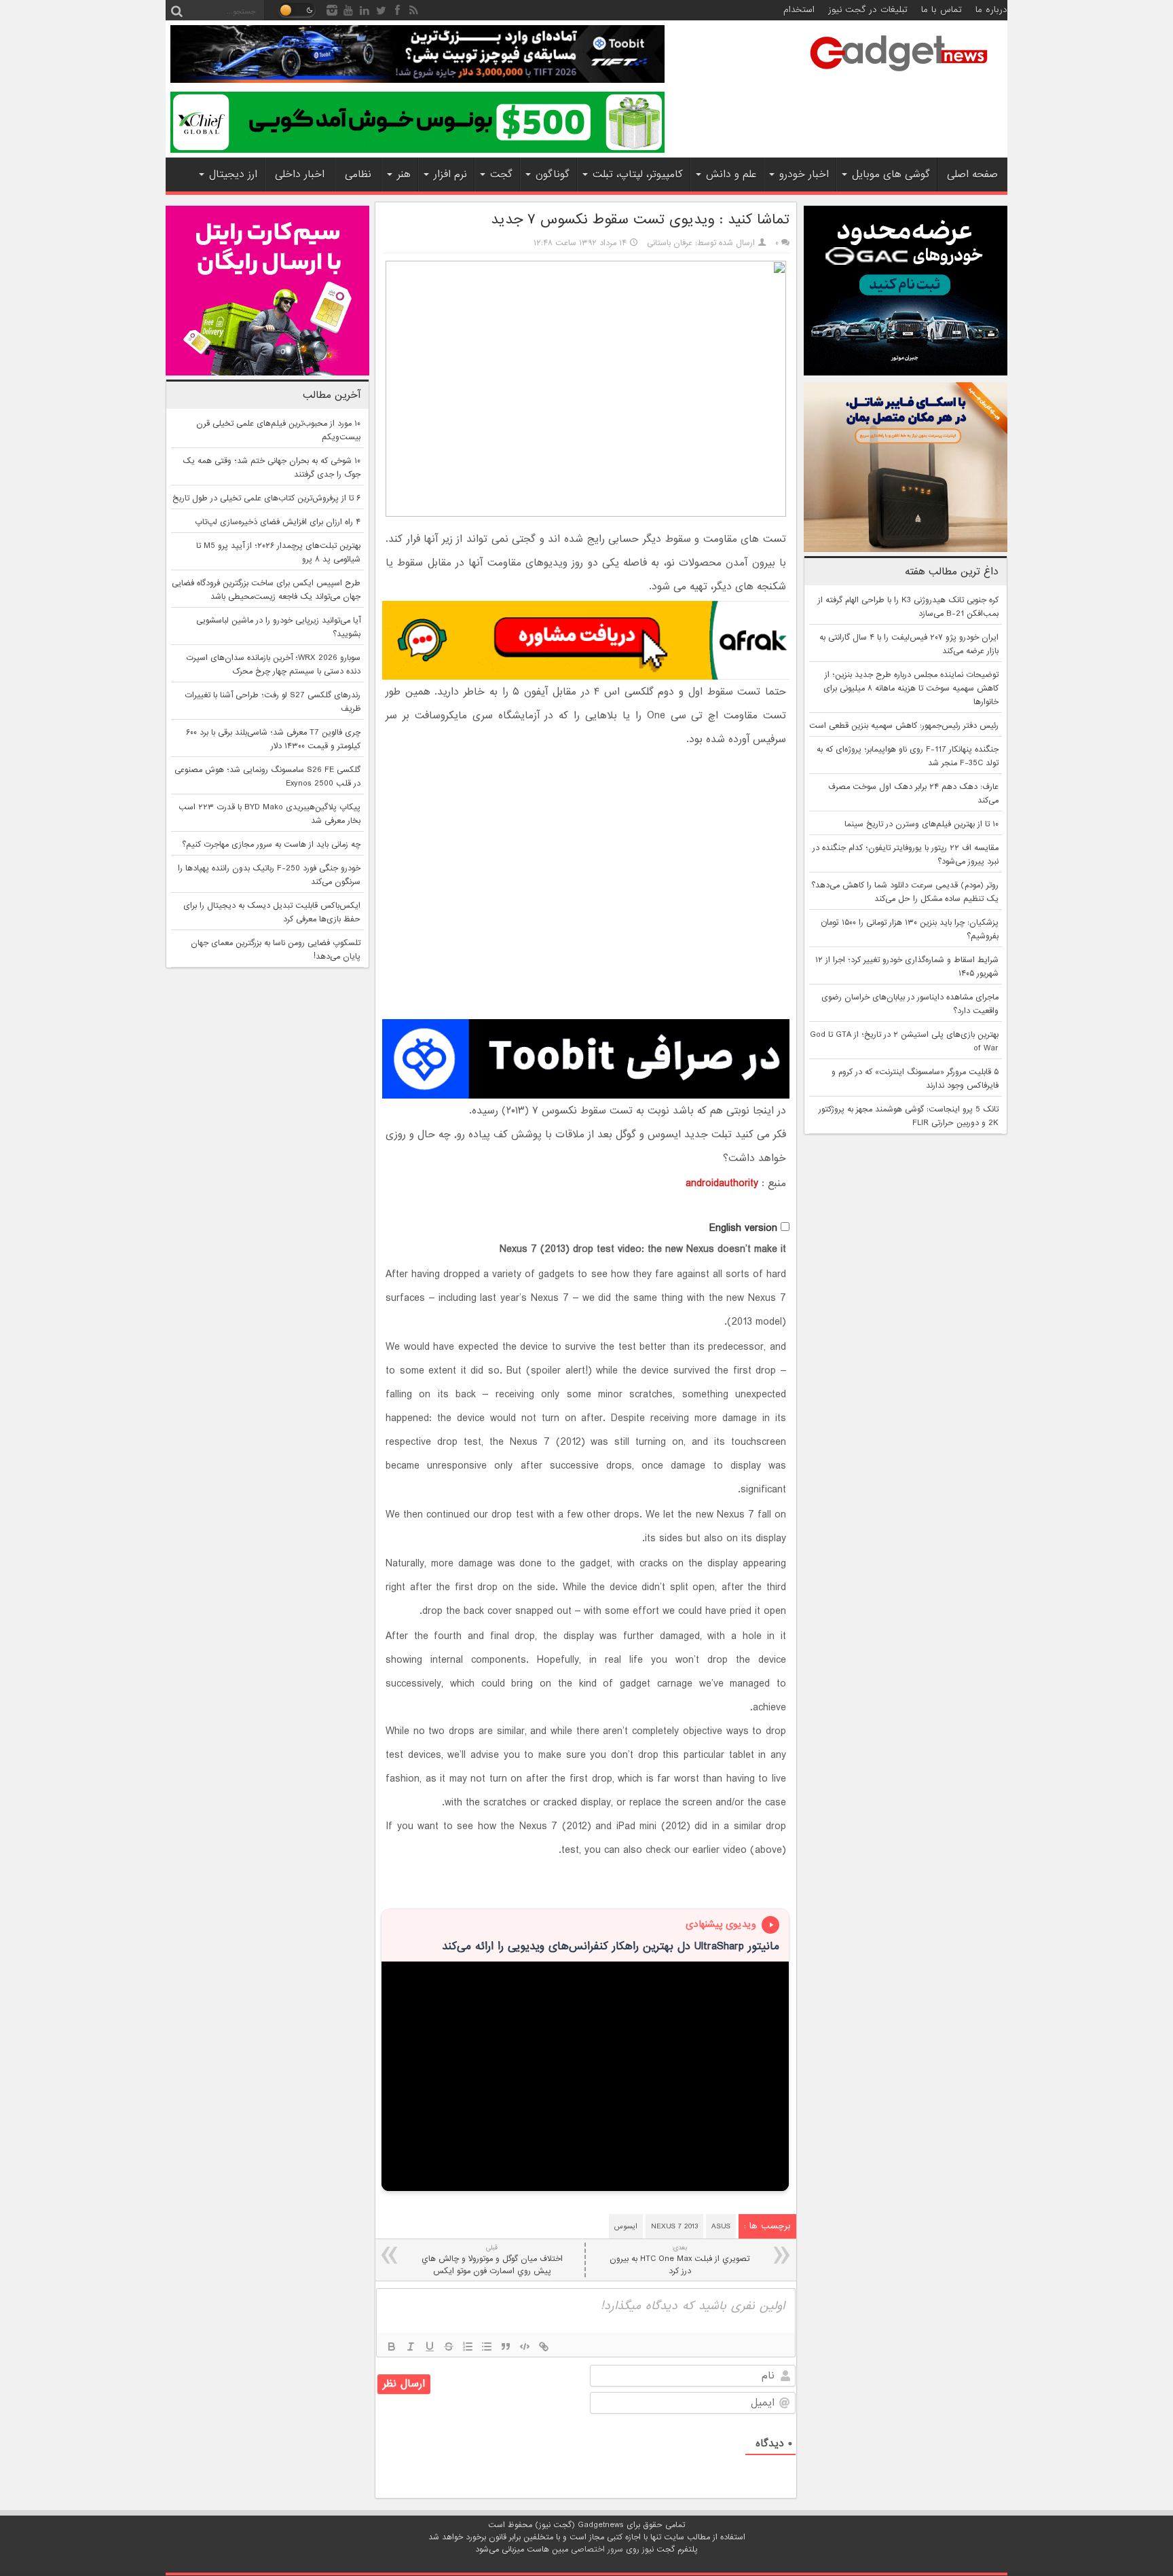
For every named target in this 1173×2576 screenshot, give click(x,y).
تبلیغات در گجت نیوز (868, 10)
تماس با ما (942, 10)
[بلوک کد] (525, 2347)
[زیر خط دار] (430, 2347)
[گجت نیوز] (899, 75)
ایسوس (626, 2226)
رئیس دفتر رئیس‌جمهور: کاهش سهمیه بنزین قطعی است (904, 726)
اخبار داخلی (300, 174)
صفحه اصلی (972, 174)
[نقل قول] (506, 2347)
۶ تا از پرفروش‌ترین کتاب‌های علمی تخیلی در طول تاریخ (266, 498)
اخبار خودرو (804, 174)
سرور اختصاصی (597, 2550)
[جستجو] (176, 10)
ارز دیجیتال (233, 174)
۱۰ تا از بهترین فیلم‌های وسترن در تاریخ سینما (921, 824)
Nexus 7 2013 (674, 2226)
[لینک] (544, 2347)
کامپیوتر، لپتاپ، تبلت (638, 174)
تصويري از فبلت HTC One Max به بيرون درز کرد (679, 2260)
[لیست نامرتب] (487, 2347)
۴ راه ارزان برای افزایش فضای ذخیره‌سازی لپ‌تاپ (278, 522)
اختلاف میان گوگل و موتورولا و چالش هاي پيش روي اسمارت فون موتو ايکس (492, 2260)
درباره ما (991, 10)
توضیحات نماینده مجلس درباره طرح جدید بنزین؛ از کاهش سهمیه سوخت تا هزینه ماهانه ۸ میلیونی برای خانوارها (911, 688)
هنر (404, 174)
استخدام (799, 10)
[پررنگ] (392, 2347)
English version (743, 1228)
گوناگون (553, 174)
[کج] (411, 2347)
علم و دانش (731, 174)
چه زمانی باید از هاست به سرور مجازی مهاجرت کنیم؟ (271, 845)
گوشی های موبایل (891, 174)
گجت (501, 174)
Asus (721, 2226)
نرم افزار (450, 174)
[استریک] (449, 2347)
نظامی (358, 174)
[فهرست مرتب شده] (468, 2347)
